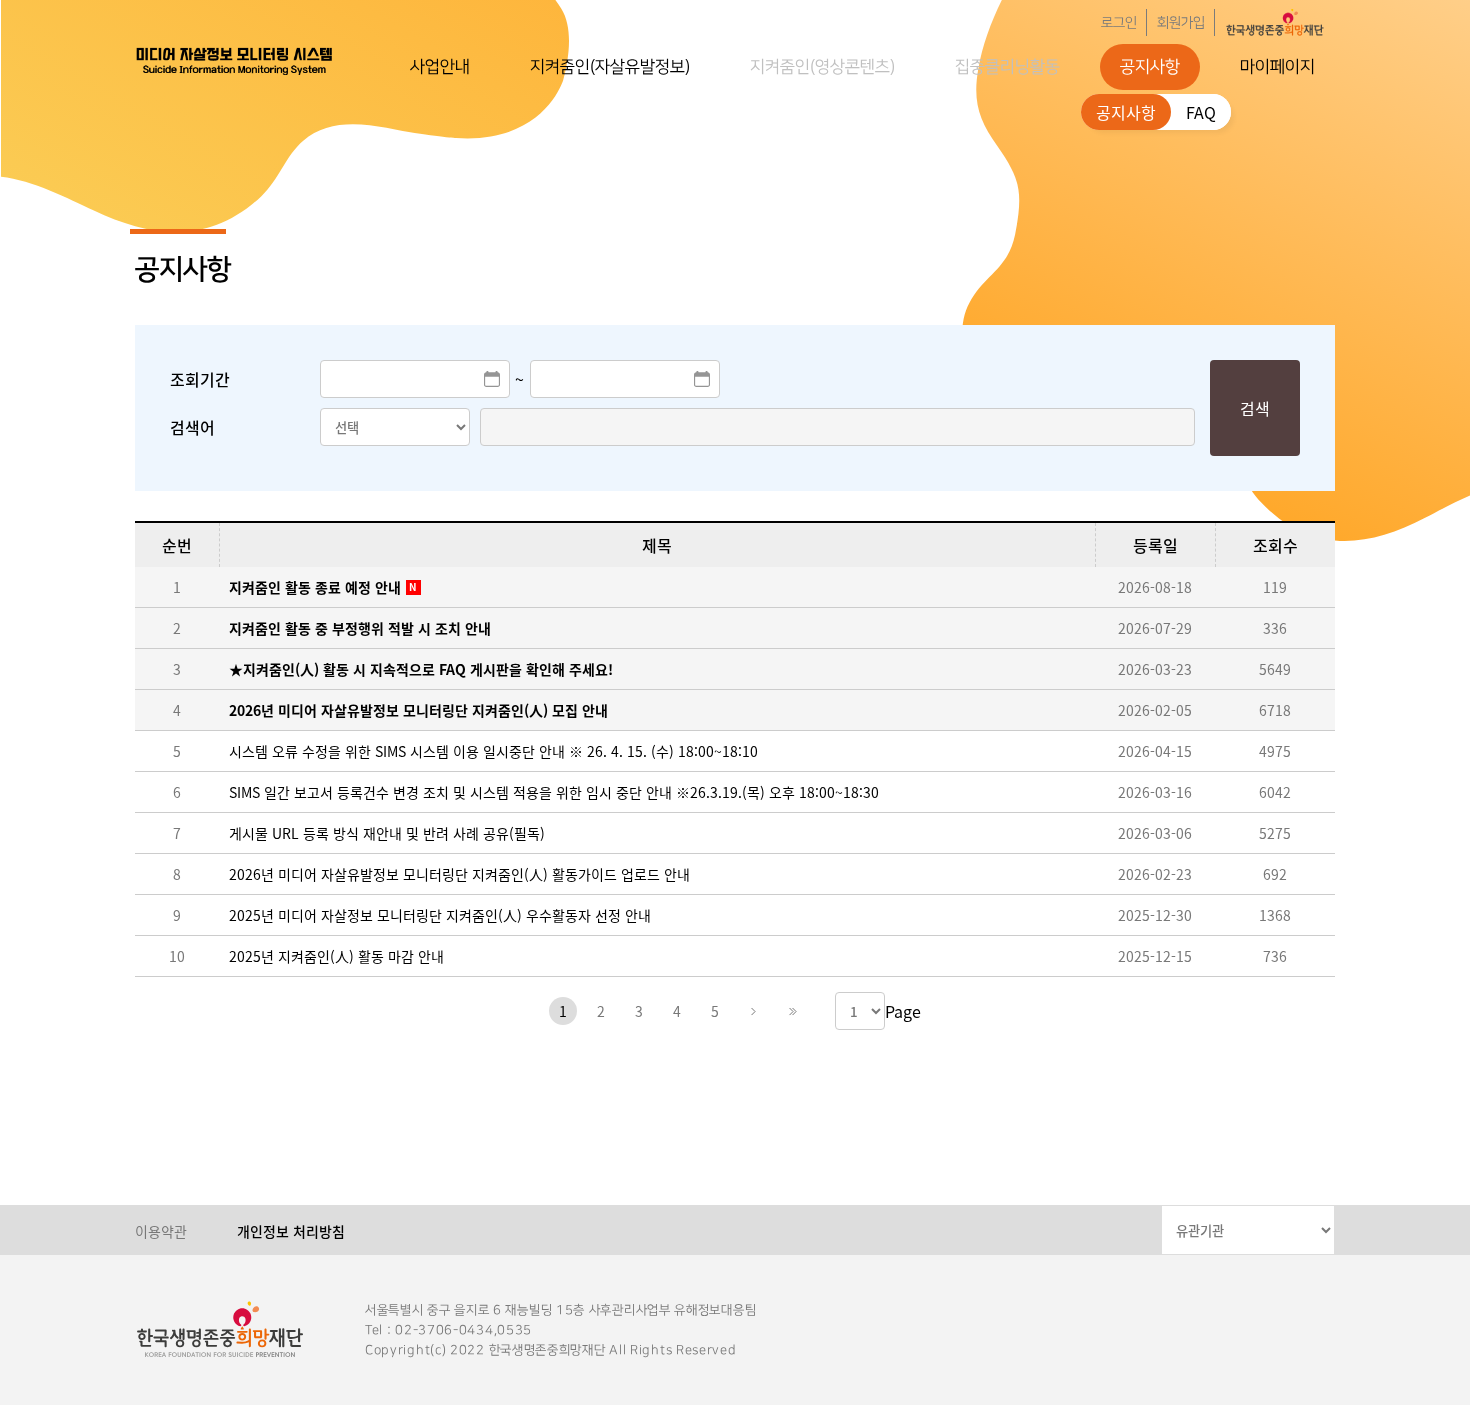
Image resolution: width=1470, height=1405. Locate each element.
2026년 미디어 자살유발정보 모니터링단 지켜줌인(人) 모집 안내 (418, 710)
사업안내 (440, 67)
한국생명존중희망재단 (235, 60)
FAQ (1201, 112)
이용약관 (161, 1231)
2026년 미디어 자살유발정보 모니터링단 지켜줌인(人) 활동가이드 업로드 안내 (459, 874)
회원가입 (1181, 23)
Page (903, 1011)
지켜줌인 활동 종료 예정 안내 (315, 587)
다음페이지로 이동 (753, 1011)
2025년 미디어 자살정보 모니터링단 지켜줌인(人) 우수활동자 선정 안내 (440, 915)
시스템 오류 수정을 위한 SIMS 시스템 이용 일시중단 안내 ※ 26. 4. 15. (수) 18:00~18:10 (493, 751)
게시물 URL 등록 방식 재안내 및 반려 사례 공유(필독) (387, 833)
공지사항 (1150, 67)
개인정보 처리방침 (291, 1231)
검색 (1255, 408)
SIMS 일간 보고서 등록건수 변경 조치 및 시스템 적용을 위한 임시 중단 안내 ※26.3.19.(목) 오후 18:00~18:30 (554, 792)
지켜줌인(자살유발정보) (610, 67)
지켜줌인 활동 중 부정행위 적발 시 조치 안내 (360, 628)
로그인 (1119, 23)
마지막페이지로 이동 (791, 1011)
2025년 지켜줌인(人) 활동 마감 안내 (336, 956)
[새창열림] (1275, 22)
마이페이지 (1277, 67)
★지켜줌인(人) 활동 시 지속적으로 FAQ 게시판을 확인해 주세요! (421, 669)
